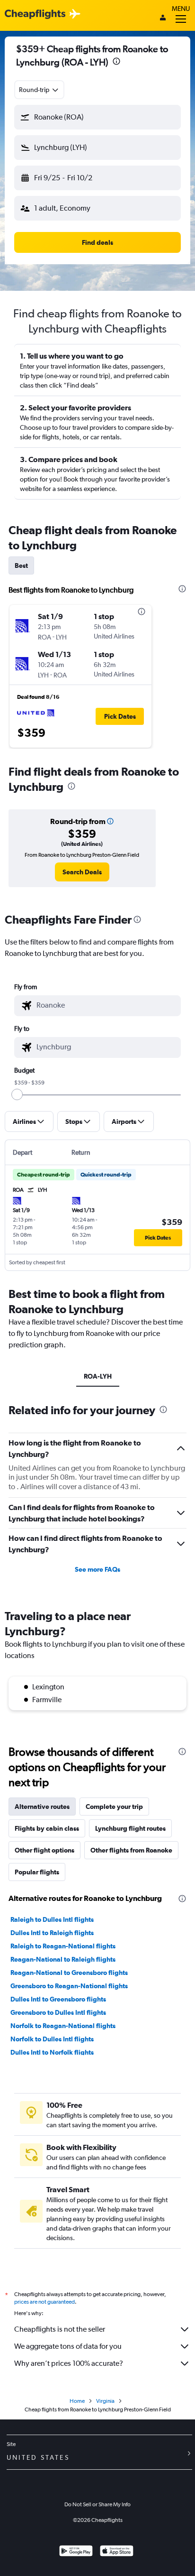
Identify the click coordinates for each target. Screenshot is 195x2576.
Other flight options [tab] (44, 1850)
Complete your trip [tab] (114, 1807)
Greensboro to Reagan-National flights (69, 1986)
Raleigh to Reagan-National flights (63, 1946)
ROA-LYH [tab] (98, 1376)
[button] (116, 62)
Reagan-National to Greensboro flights (69, 1973)
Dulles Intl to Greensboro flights (58, 1999)
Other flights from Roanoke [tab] (131, 1850)
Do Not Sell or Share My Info (97, 2504)
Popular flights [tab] (37, 1872)
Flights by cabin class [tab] (47, 1828)
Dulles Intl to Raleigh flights (52, 1933)
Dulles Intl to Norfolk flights (52, 2052)
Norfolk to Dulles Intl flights (52, 2039)
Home (77, 2401)
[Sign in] (163, 19)
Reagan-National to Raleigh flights (63, 1959)
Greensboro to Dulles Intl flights (58, 2012)
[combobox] (39, 90)
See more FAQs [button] (97, 1569)
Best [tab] (21, 565)
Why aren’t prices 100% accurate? (69, 2363)
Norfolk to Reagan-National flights (63, 2026)
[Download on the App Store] (117, 2552)
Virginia (105, 2401)
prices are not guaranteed (44, 2302)
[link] (82, 872)
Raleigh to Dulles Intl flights (52, 1919)
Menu (181, 9)
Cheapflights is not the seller (60, 2329)
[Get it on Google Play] (76, 2552)
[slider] (17, 1094)
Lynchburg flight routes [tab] (130, 1828)
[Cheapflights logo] (35, 14)
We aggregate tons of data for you (68, 2346)
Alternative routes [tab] (42, 1807)
